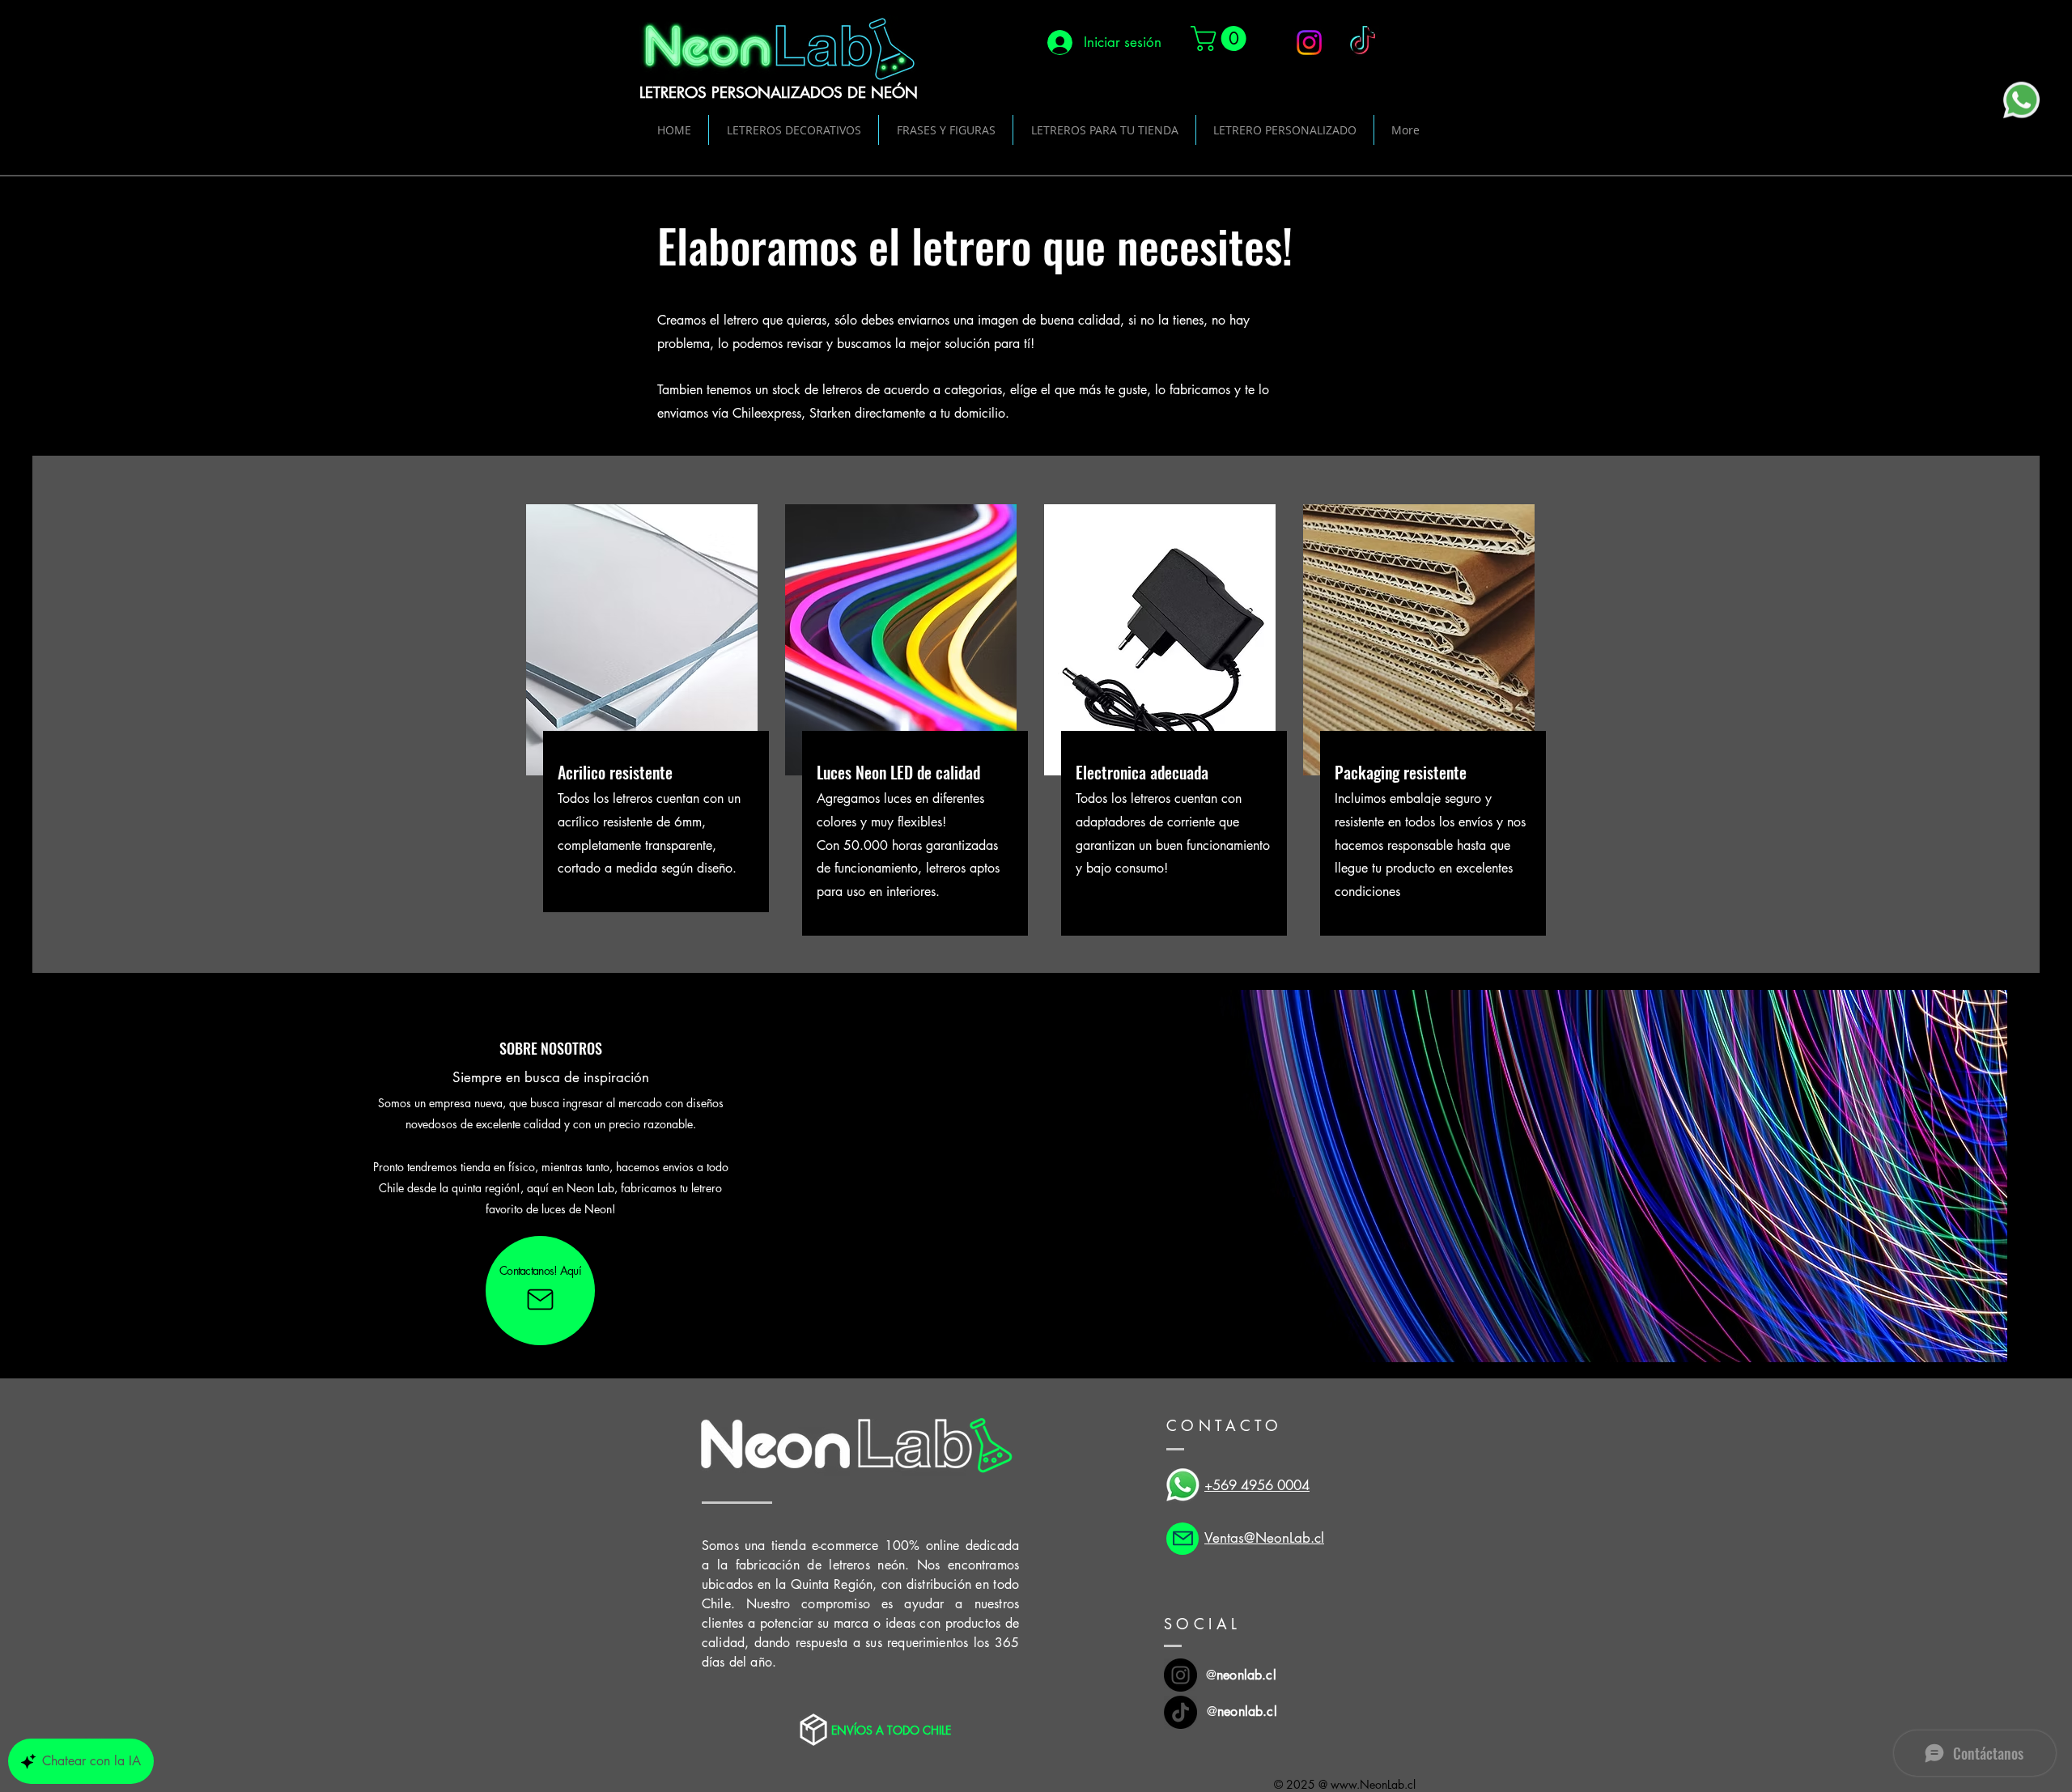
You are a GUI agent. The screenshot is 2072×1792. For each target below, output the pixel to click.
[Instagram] (1309, 42)
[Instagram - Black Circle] (1180, 1675)
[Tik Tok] (1180, 1712)
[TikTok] (1363, 42)
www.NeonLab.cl (1373, 1784)
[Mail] (1182, 1539)
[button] (1221, 38)
